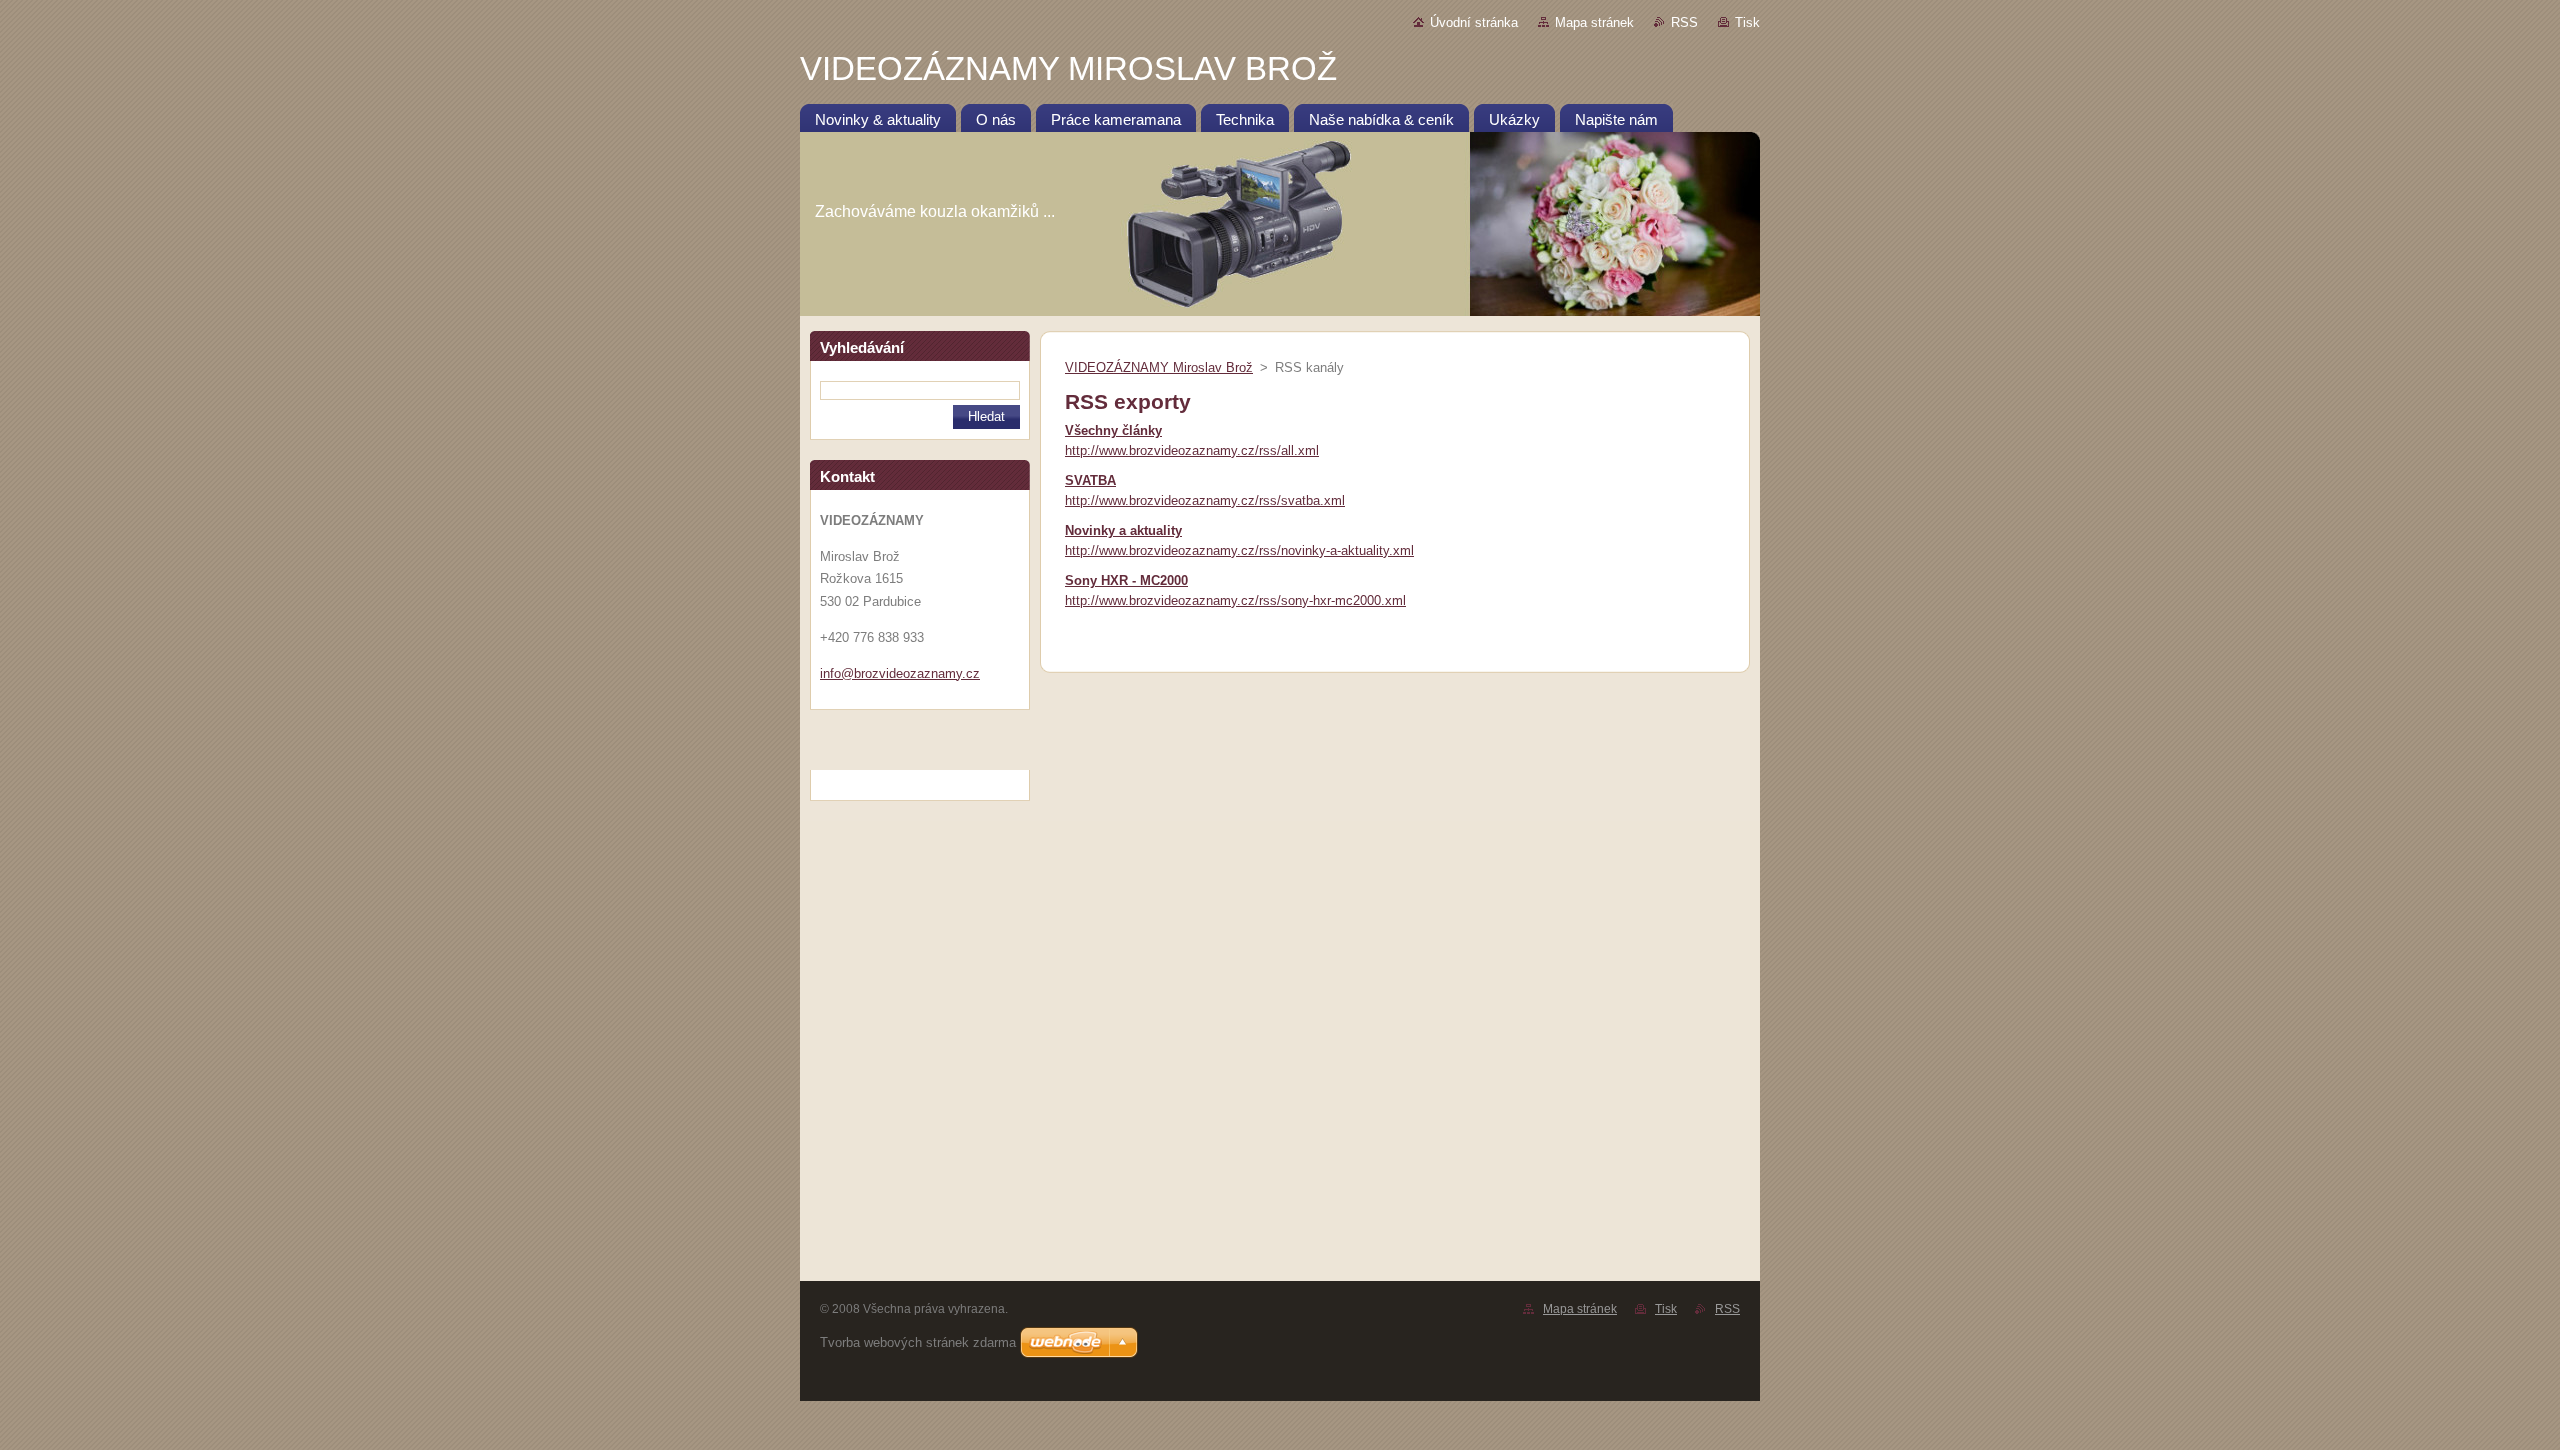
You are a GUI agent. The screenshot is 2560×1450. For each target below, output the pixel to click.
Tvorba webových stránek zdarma (918, 1342)
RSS (1684, 22)
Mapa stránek (1594, 22)
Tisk (1747, 22)
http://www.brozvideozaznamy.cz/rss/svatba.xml (1205, 500)
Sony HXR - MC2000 (1126, 580)
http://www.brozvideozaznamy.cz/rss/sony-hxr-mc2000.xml (1235, 600)
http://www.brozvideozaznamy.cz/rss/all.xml (1192, 450)
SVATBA (1090, 480)
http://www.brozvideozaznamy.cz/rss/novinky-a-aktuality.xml (1239, 550)
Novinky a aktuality (1123, 530)
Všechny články (1113, 430)
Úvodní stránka (1474, 22)
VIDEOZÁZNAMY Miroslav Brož (1159, 367)
